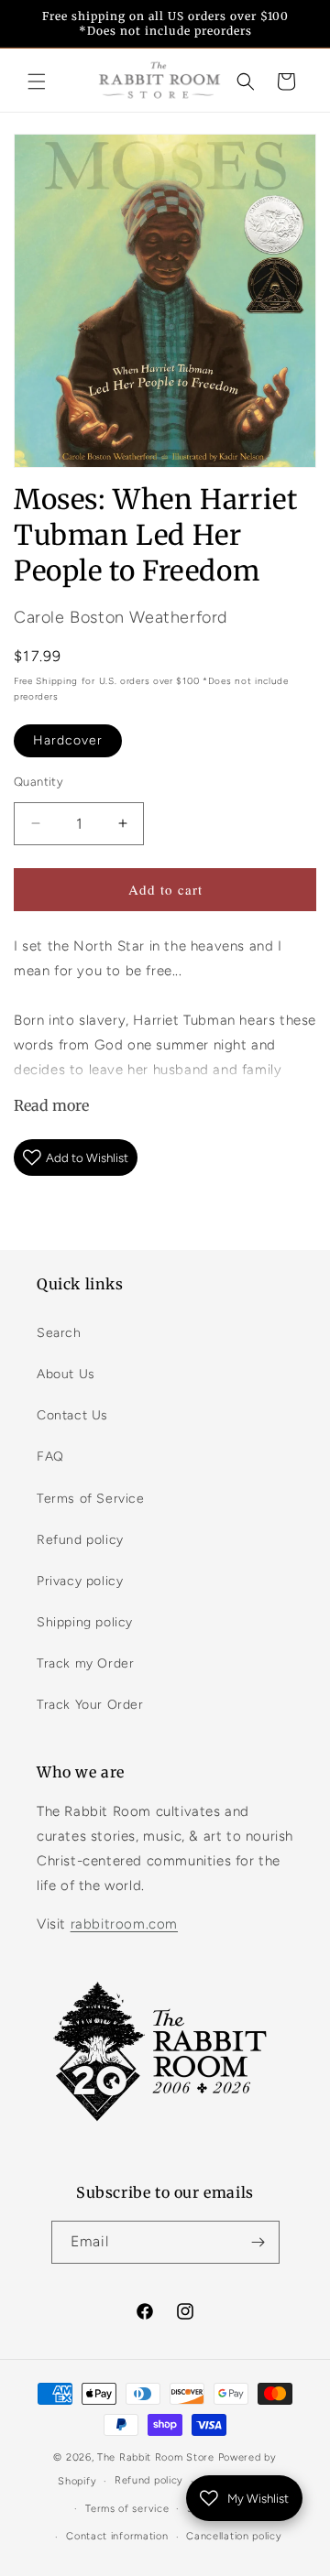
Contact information (117, 2536)
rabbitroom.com (124, 1924)
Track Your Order (90, 1705)
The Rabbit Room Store (156, 2457)
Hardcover (68, 740)
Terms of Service (91, 1499)
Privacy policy (80, 1581)
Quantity (38, 782)
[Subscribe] (258, 2242)
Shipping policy (85, 1622)
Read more (51, 1105)
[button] (37, 82)
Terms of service (127, 2509)
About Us (66, 1374)
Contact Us (72, 1415)
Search (59, 1333)
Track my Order (85, 1663)
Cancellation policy (234, 2536)
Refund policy (80, 1540)
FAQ (50, 1456)
